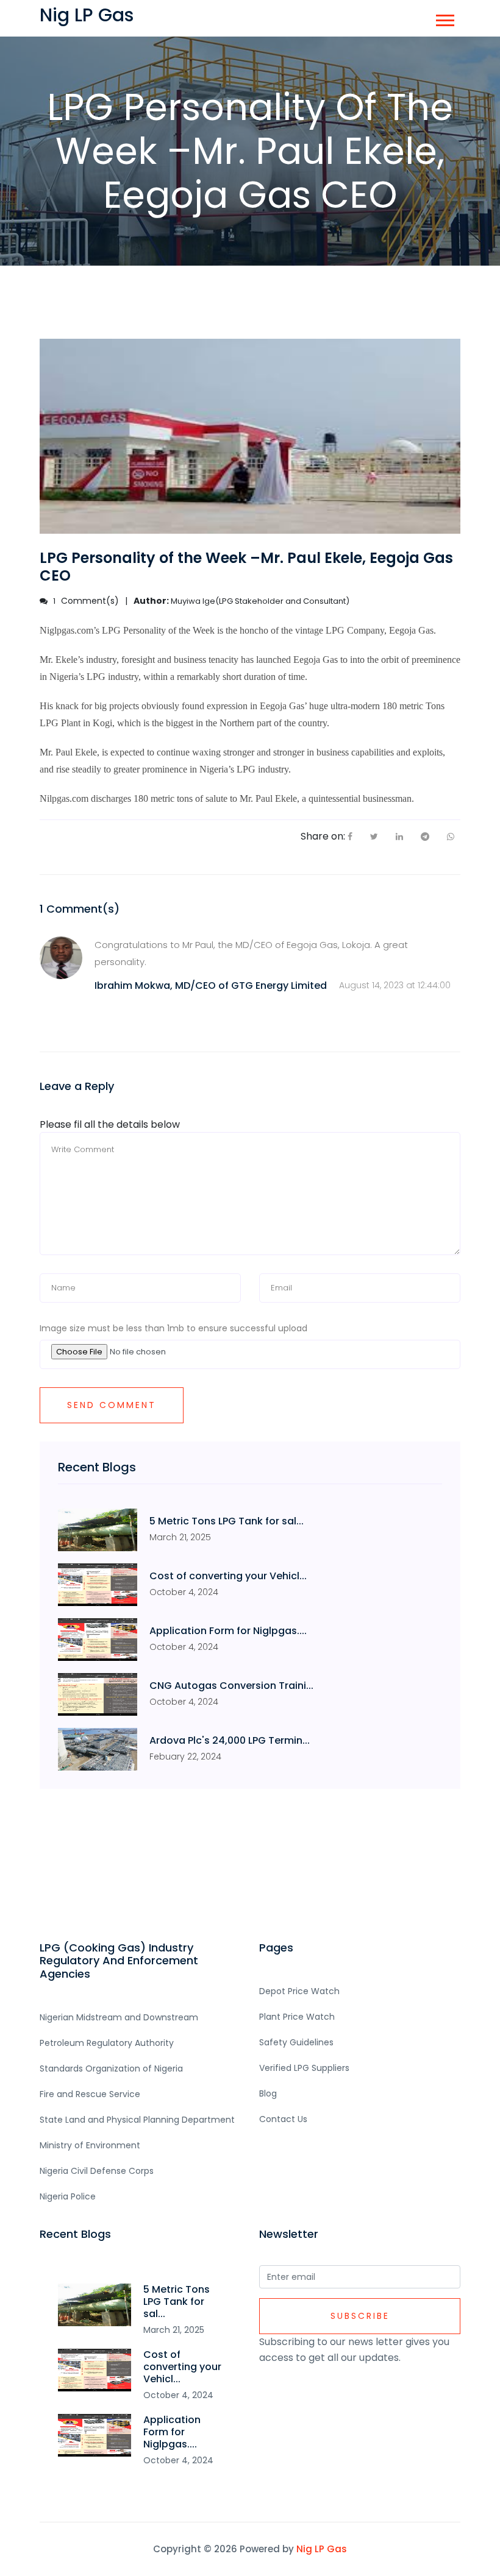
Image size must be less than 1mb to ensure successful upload (173, 1328)
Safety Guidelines (296, 2042)
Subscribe (360, 2316)
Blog (268, 2093)
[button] (444, 18)
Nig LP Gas (322, 2549)
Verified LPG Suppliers (304, 2068)
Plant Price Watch (297, 2017)
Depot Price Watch (299, 1991)
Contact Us (283, 2119)
